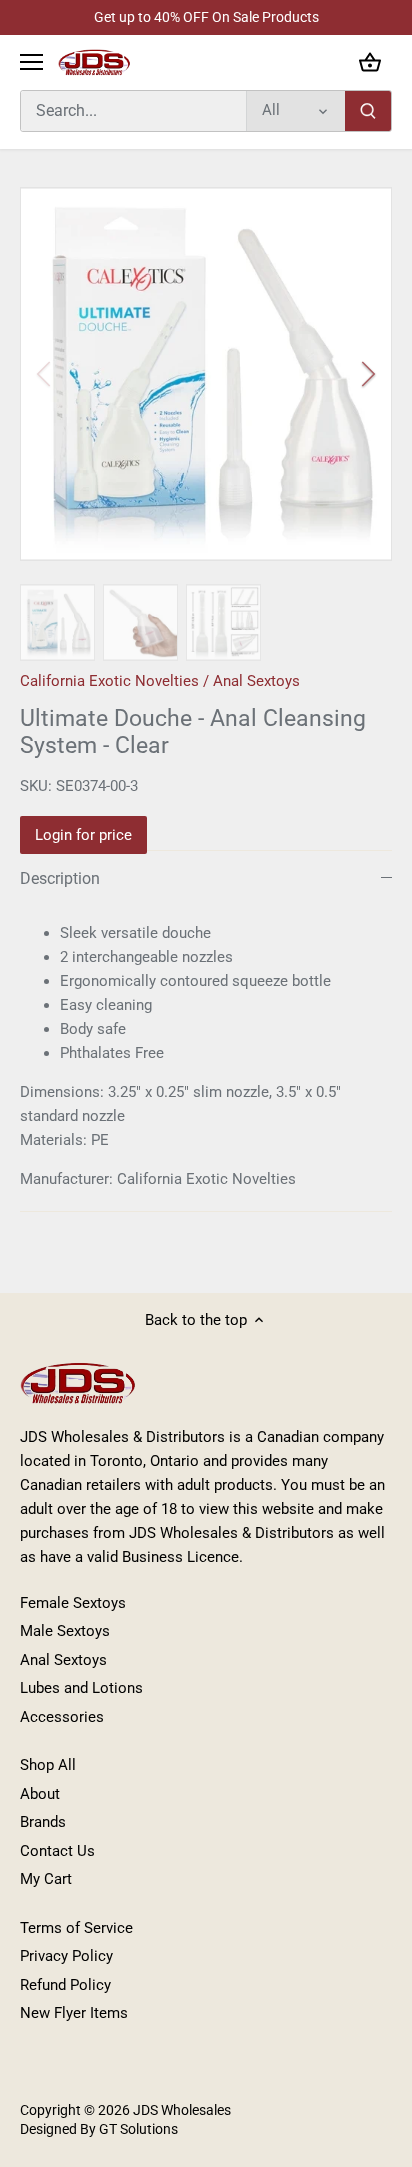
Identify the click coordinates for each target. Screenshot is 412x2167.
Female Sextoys (73, 1603)
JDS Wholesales (182, 2110)
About (40, 1794)
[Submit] (368, 111)
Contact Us (57, 1851)
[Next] (367, 374)
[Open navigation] (31, 62)
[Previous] (45, 374)
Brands (43, 1822)
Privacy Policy (66, 1956)
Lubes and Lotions (81, 1688)
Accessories (62, 1717)
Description (60, 878)
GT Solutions (137, 2129)
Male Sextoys (65, 1631)
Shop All (48, 1765)
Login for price (83, 835)
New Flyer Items (74, 2013)
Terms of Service (76, 1928)
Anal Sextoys (256, 681)
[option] (206, 374)
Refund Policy (65, 1985)
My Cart (46, 1879)
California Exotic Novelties (109, 681)
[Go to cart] (370, 62)
